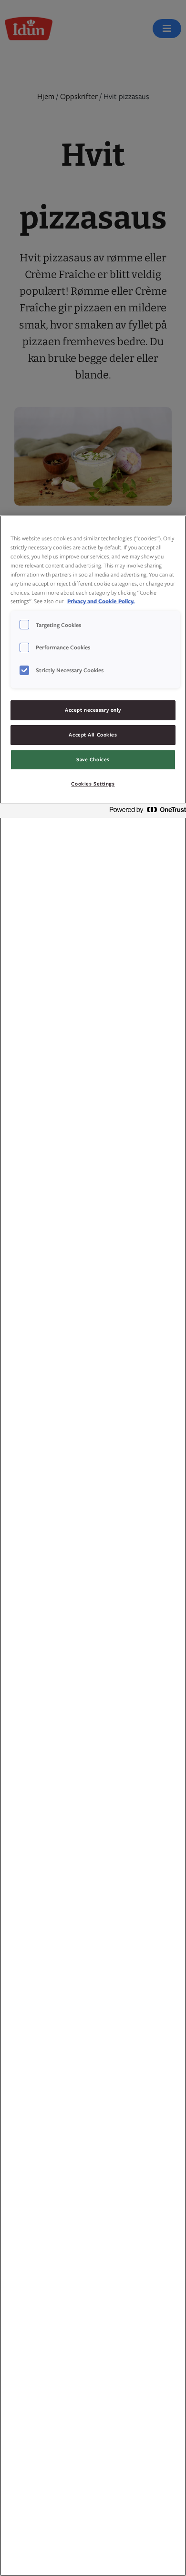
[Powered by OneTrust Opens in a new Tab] (145, 812)
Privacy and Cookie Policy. (101, 601)
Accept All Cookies (93, 735)
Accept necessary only (93, 710)
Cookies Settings (93, 784)
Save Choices (93, 759)
